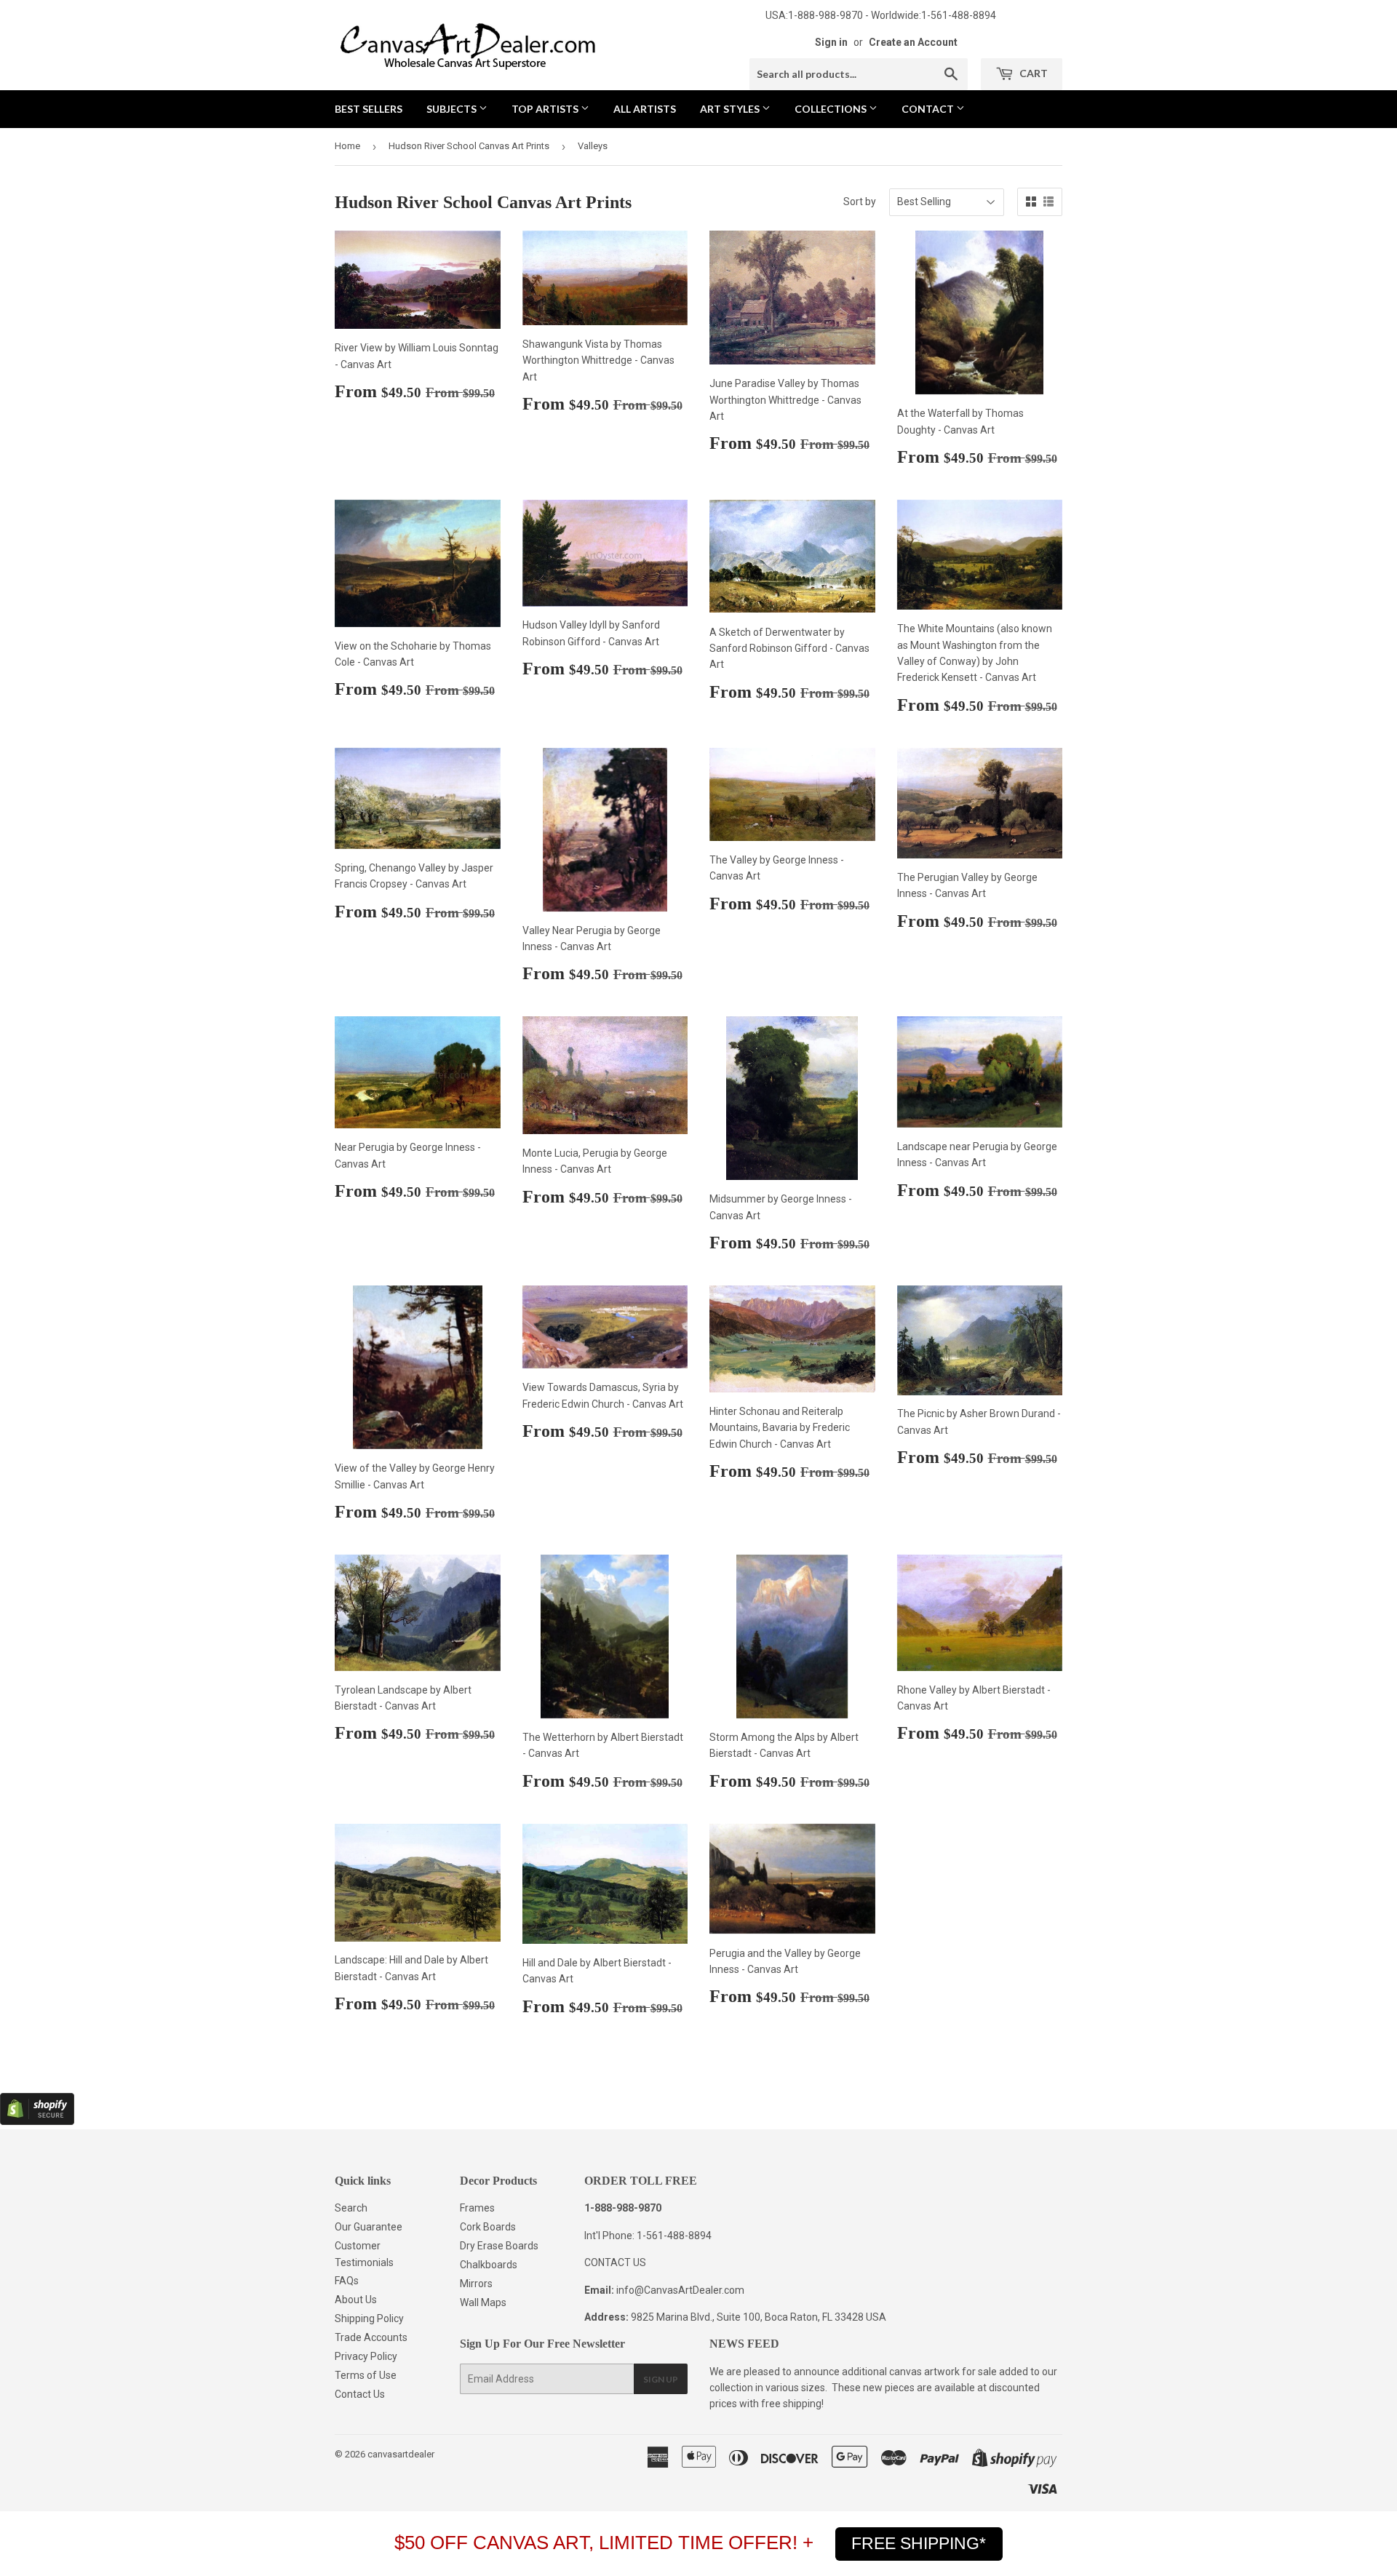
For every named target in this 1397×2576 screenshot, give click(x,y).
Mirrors (476, 2284)
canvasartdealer (401, 2454)
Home (347, 146)
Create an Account (913, 42)
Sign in (831, 42)
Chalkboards (489, 2265)
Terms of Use (366, 2375)
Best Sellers (369, 109)
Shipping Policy (369, 2318)
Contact (929, 109)
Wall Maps (483, 2302)
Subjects (453, 109)
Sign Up (661, 2379)
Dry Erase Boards (499, 2246)
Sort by (860, 202)
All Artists (645, 109)
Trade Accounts (371, 2337)
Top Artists (546, 109)
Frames (477, 2208)
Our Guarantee (369, 2227)
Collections (832, 109)
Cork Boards (488, 2227)
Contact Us (360, 2394)
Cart (1032, 73)
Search (351, 2208)
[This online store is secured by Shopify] (37, 2121)
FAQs (347, 2281)
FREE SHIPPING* (919, 2543)
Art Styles (731, 109)
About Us (356, 2300)
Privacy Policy (366, 2356)
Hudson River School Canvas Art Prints (469, 146)
